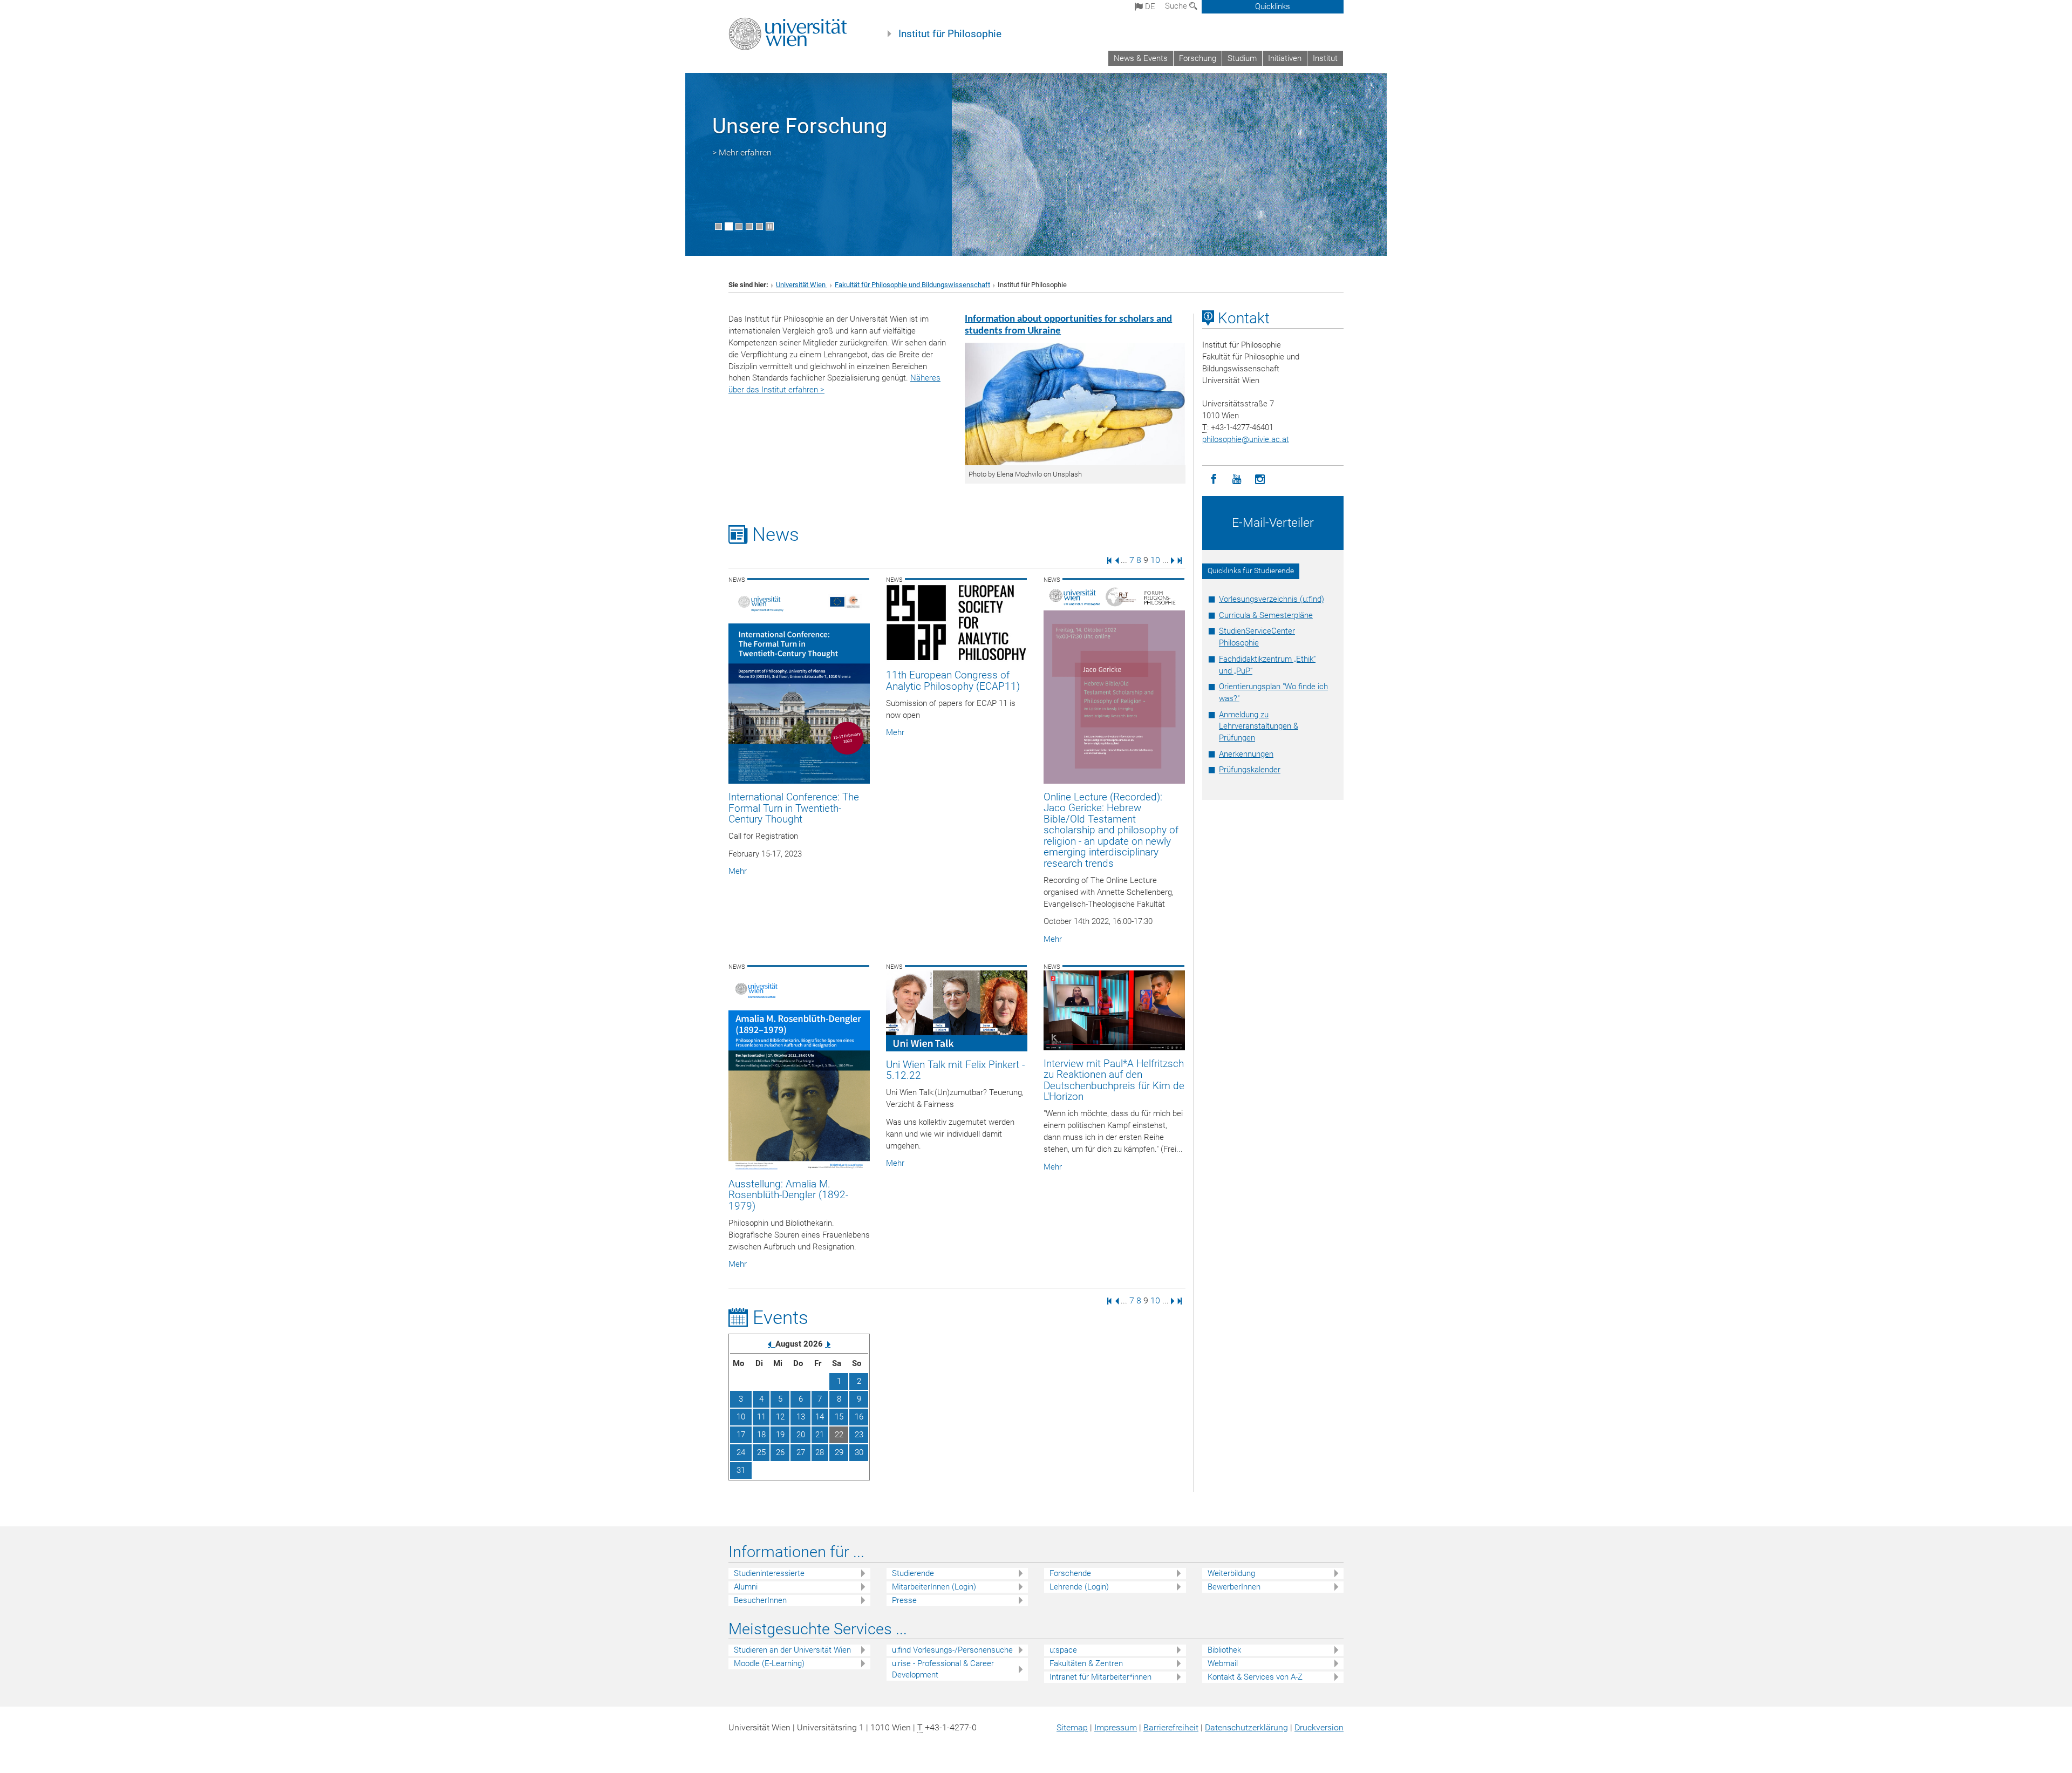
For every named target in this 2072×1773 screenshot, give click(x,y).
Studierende (913, 1573)
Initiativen (1285, 58)
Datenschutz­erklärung (1246, 1727)
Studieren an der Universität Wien (792, 1650)
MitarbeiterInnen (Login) (934, 1587)
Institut (1325, 58)
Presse (904, 1600)
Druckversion (1319, 1727)
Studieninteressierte (769, 1573)
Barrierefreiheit (1171, 1727)
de (1149, 6)
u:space (1063, 1650)
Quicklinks (1273, 6)
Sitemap (1072, 1727)
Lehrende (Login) (1079, 1587)
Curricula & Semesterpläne (1266, 615)
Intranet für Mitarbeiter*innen (1100, 1677)
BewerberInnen (1234, 1587)
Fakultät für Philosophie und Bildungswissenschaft (912, 285)
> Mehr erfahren (742, 152)
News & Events (1141, 58)
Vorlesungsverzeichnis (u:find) (1272, 599)
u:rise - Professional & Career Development (943, 1669)
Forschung (1198, 58)
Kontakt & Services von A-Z (1255, 1677)
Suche (1177, 6)
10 (1155, 560)
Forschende (1070, 1573)
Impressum (1116, 1727)
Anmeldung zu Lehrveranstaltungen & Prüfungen (1259, 726)
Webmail (1223, 1663)
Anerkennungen (1246, 754)
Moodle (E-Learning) (769, 1663)
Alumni (746, 1587)
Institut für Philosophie (950, 34)
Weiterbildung (1231, 1573)
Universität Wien (802, 285)
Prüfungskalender (1250, 770)
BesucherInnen (760, 1600)
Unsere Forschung (800, 126)
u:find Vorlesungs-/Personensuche (952, 1650)
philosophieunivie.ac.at (1246, 439)
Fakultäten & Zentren (1086, 1663)
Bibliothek (1224, 1650)
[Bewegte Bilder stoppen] (770, 226)
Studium (1242, 58)
